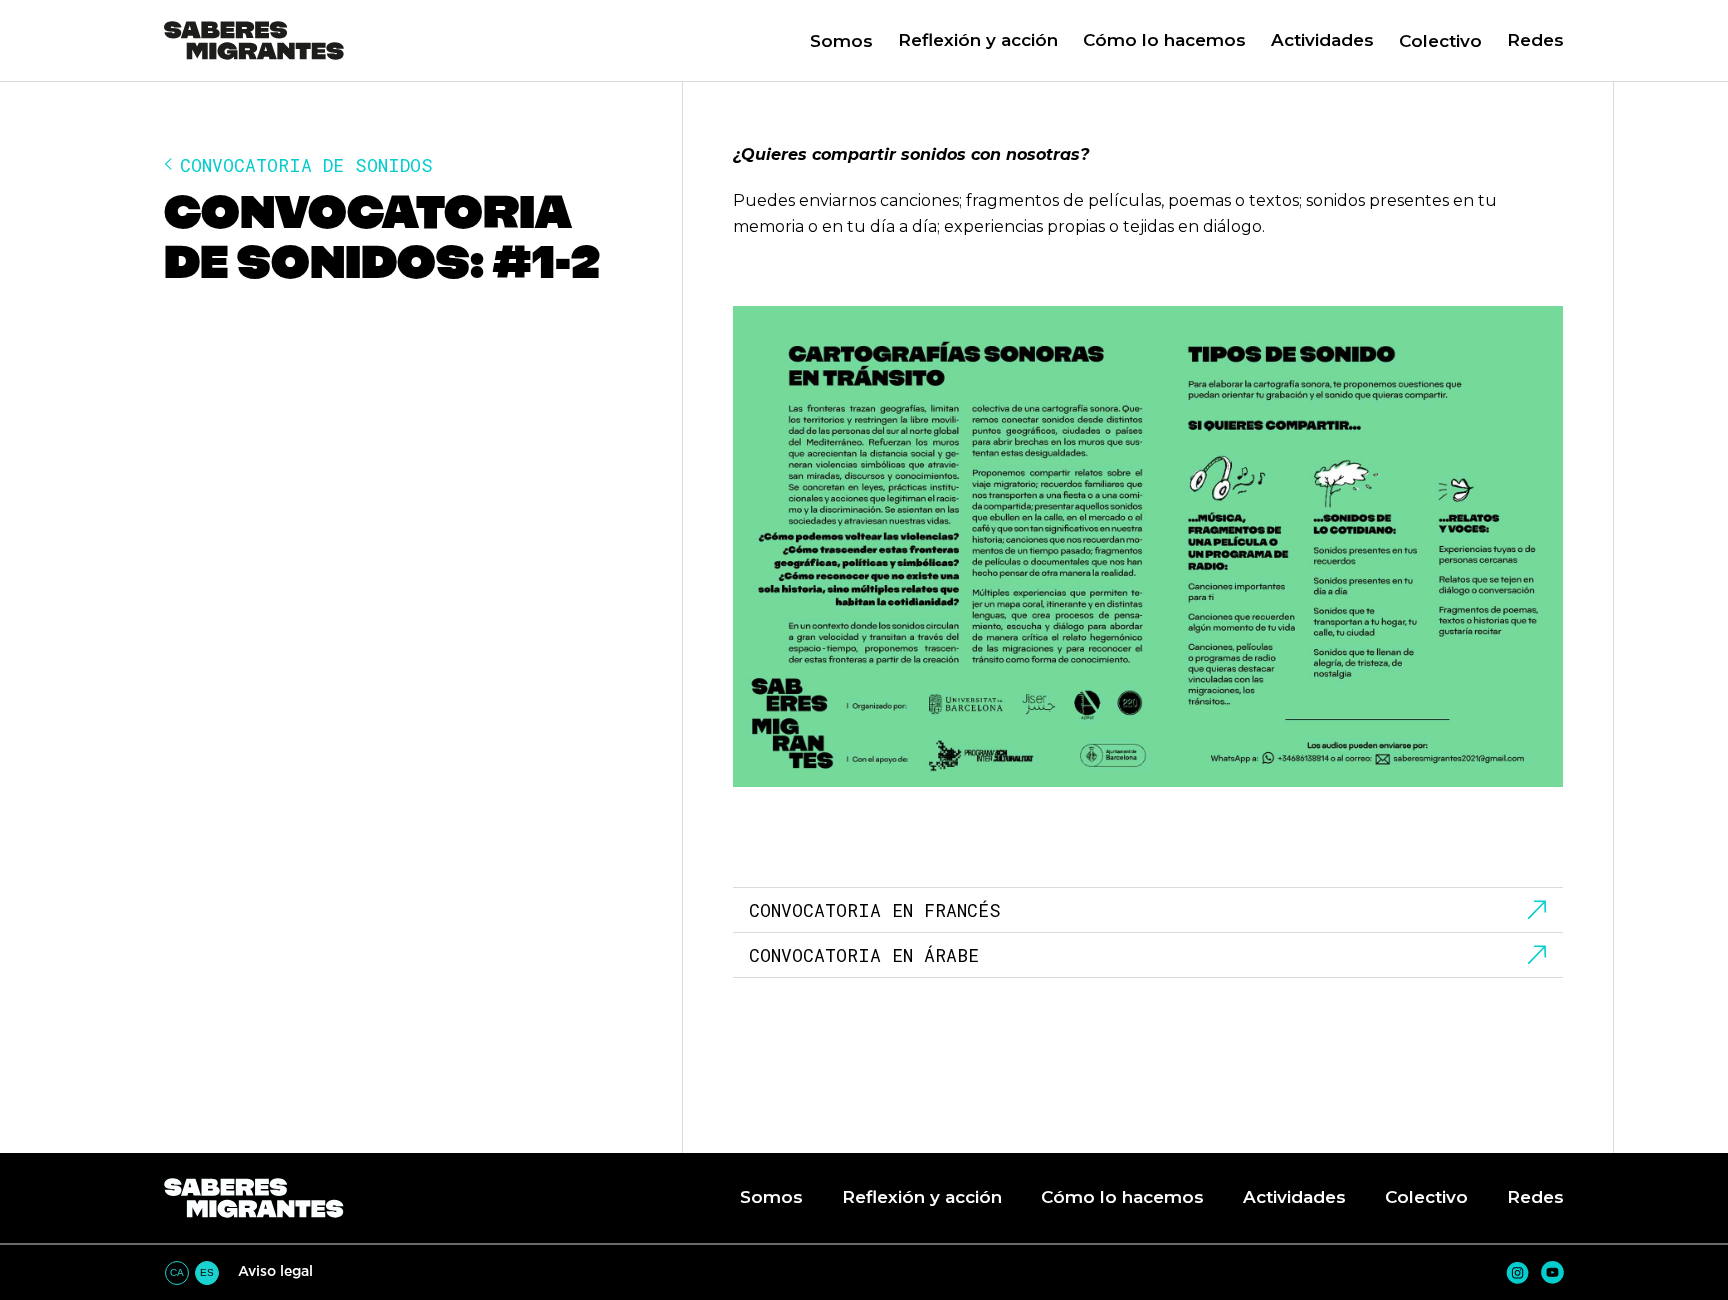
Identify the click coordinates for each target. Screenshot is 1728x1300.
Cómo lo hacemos (1164, 40)
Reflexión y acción (978, 40)
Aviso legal (275, 1270)
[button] (965, 40)
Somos (841, 41)
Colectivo (1440, 41)
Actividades (1322, 40)
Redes (1535, 40)
